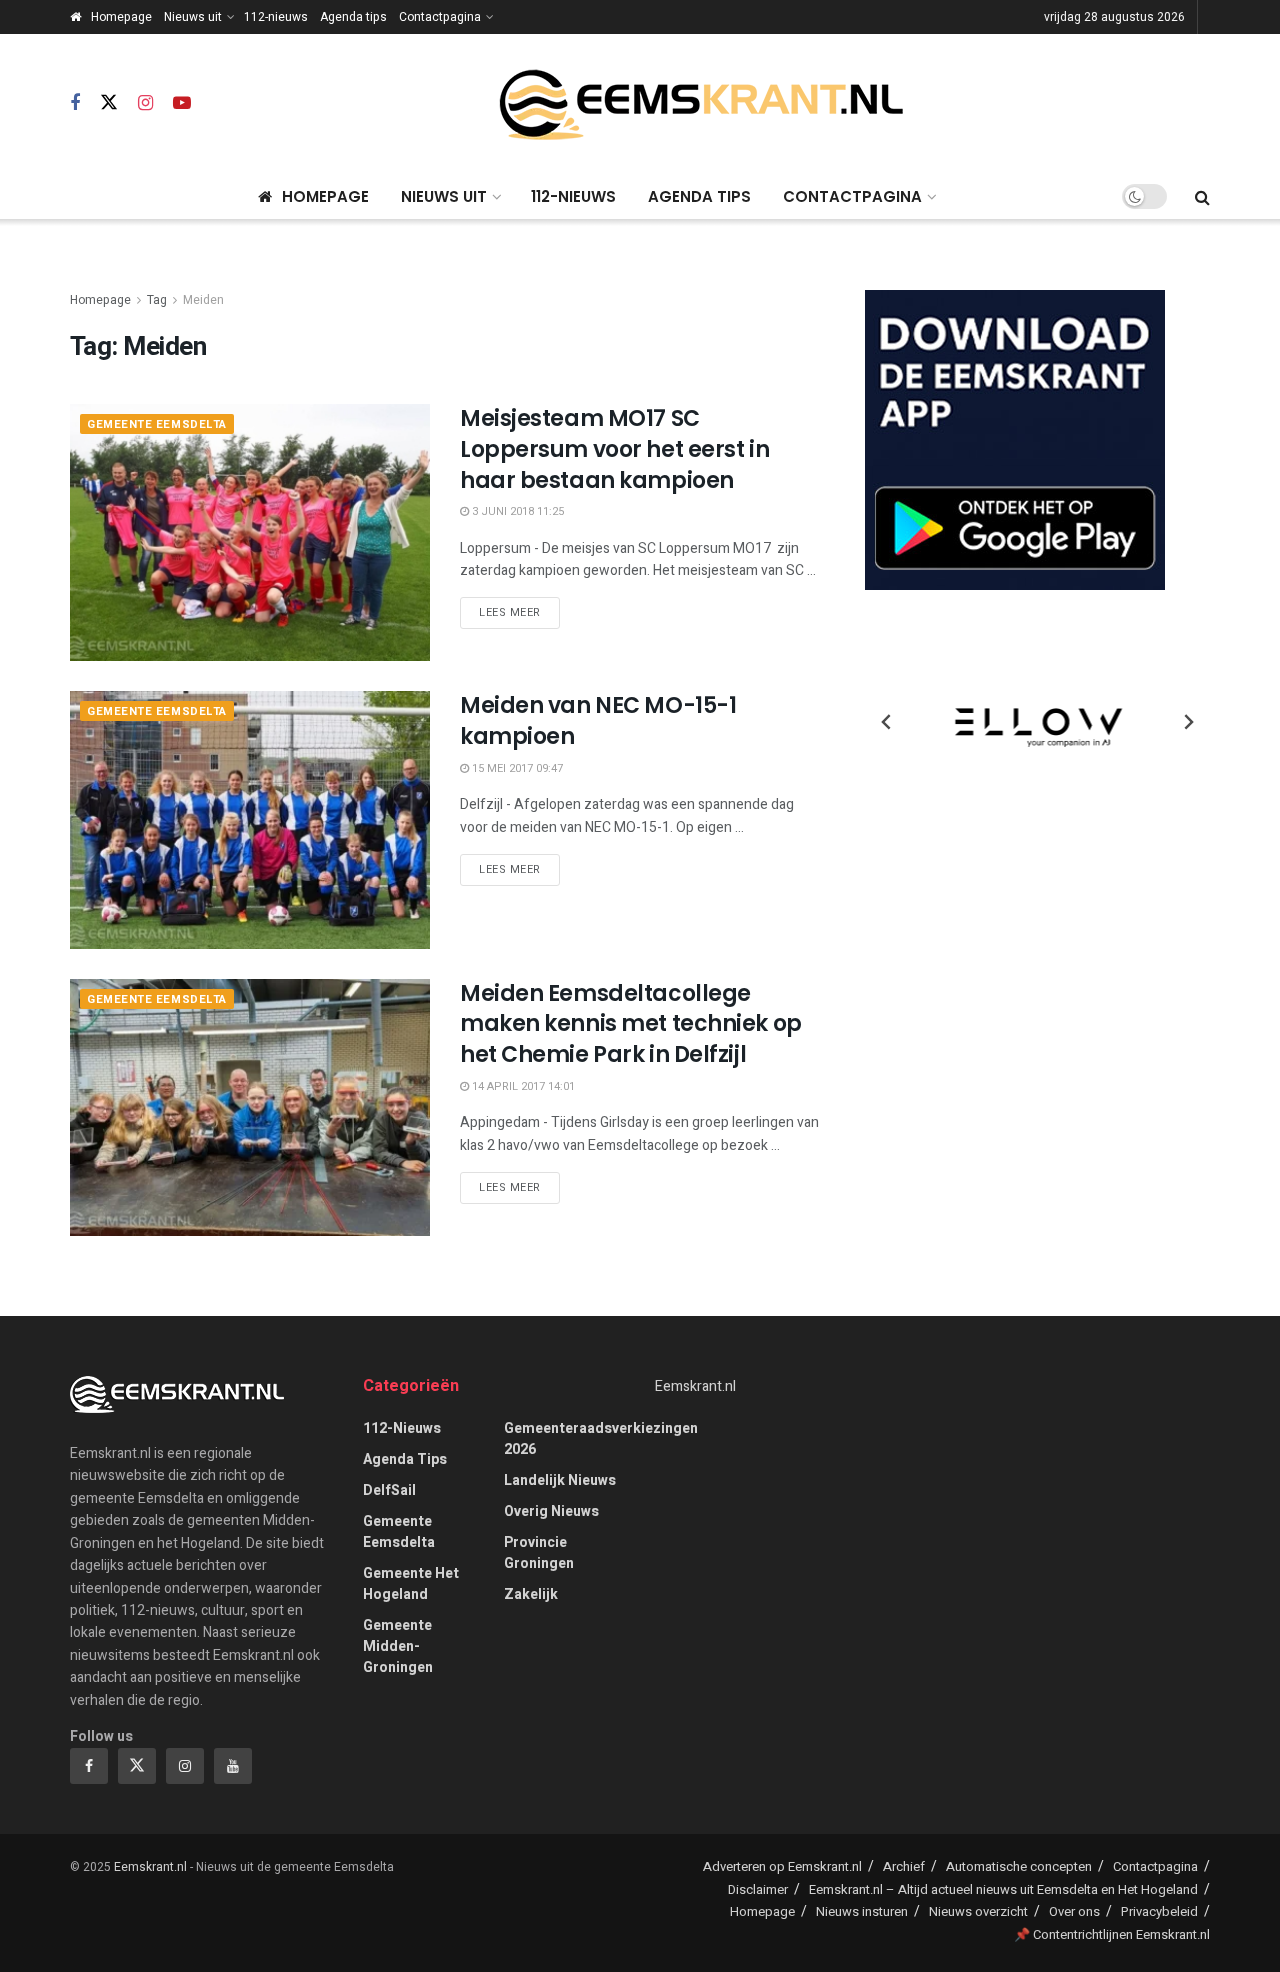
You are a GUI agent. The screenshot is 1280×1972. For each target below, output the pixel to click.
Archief (904, 1866)
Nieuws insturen (862, 1911)
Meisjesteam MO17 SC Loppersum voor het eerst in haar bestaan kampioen (614, 449)
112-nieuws (276, 17)
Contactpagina (440, 17)
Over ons (1074, 1911)
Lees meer (519, 612)
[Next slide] (1188, 722)
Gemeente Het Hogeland (411, 1584)
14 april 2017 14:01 (522, 1086)
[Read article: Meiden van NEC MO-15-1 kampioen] (250, 819)
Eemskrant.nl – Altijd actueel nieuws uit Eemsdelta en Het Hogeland (1003, 1889)
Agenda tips (353, 17)
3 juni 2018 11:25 (516, 511)
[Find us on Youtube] (182, 104)
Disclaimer (758, 1889)
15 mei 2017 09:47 (516, 768)
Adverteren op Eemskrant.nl (782, 1866)
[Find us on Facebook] (75, 104)
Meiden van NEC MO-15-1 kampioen (598, 721)
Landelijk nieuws (560, 1480)
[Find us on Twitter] (109, 103)
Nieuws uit (193, 17)
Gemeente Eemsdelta (157, 424)
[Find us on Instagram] (145, 104)
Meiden (203, 300)
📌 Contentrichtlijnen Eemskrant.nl (1112, 1934)
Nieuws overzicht (978, 1911)
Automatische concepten (1019, 1866)
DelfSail (389, 1490)
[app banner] (1015, 439)
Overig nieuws (551, 1511)
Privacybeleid (1159, 1911)
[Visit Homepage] (701, 104)
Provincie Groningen (539, 1553)
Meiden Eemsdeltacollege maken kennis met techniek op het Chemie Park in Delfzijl (631, 1024)
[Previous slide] (887, 722)
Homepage (121, 17)
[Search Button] (1202, 197)
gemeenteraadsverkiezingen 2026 (601, 1439)
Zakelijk (531, 1594)
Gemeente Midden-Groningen (398, 1646)
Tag (157, 300)
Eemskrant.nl (695, 1386)
